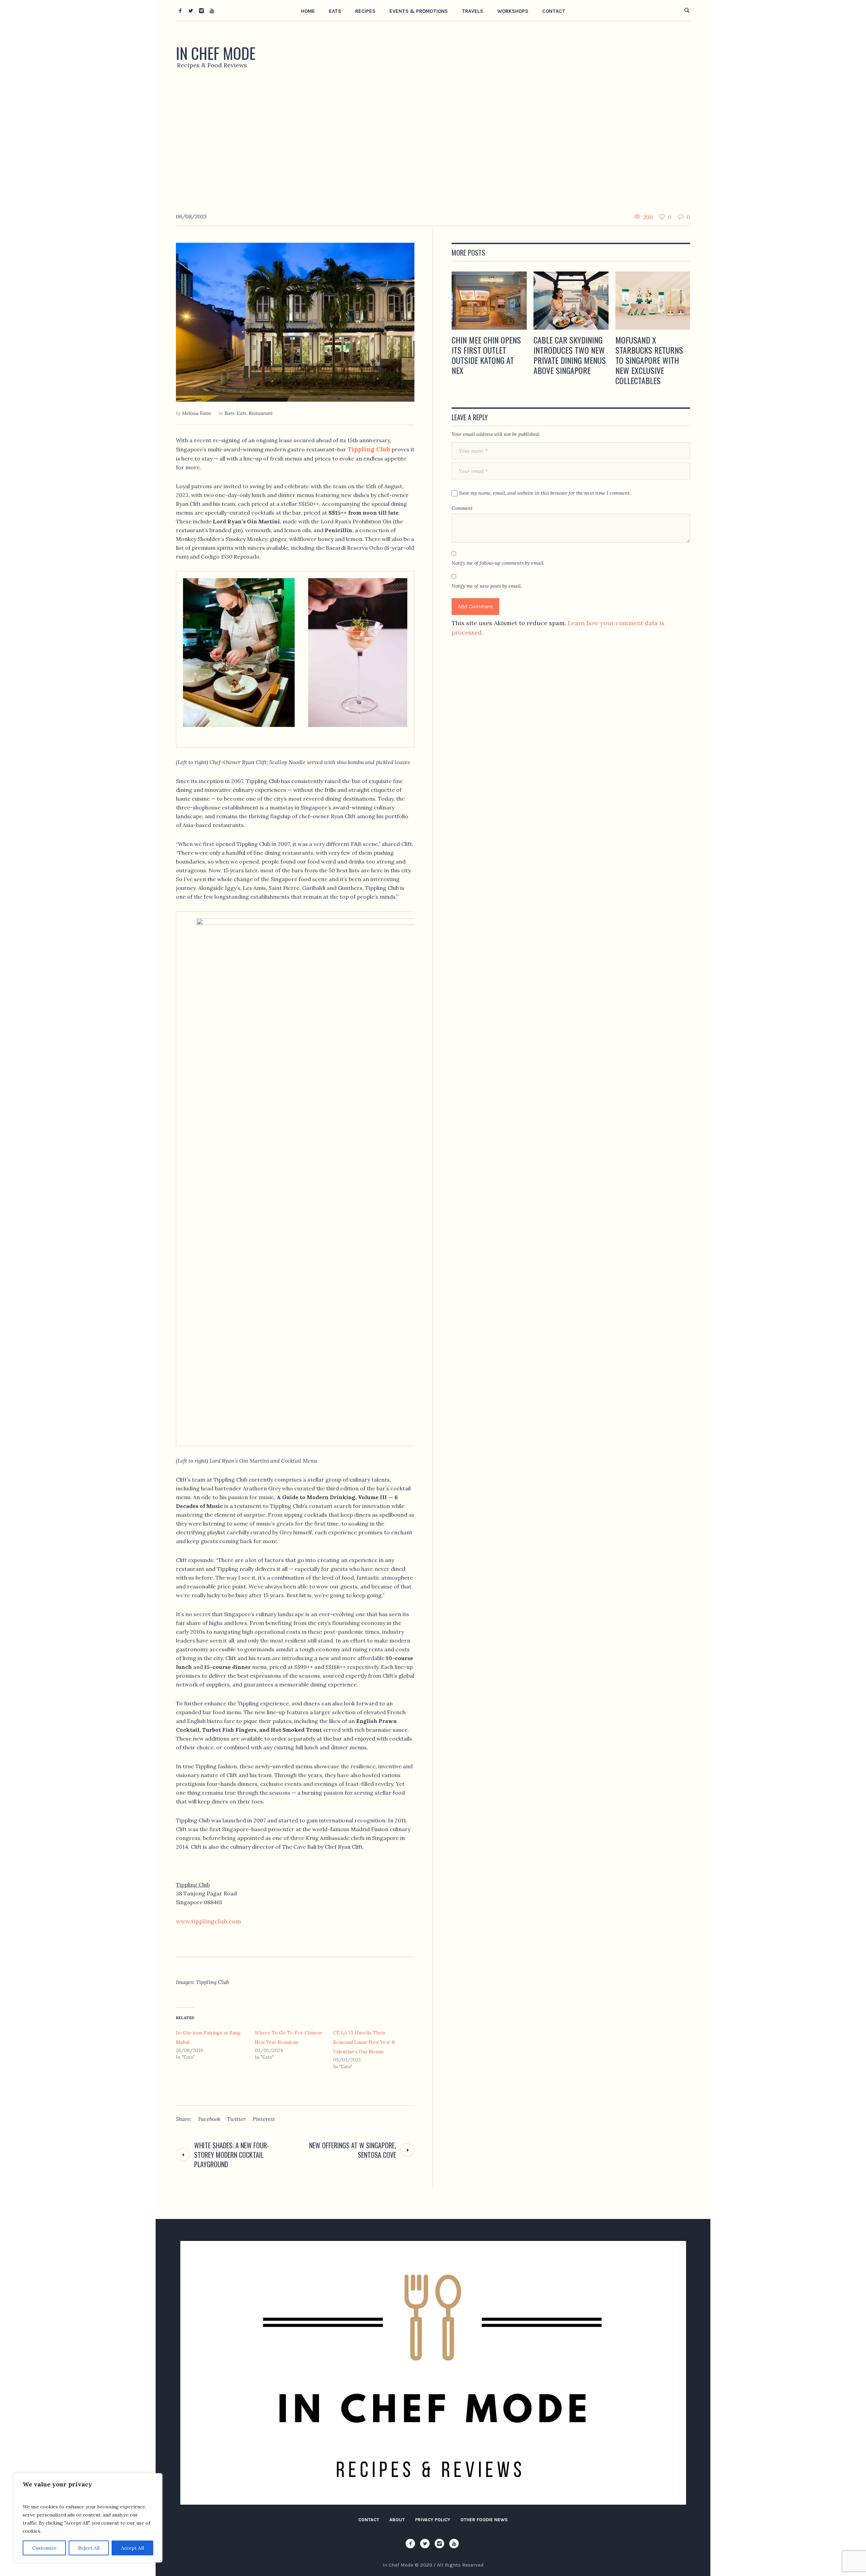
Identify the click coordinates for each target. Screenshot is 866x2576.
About (397, 2520)
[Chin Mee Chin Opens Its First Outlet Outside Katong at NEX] (489, 301)
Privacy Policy (433, 2520)
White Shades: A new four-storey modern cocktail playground (232, 2155)
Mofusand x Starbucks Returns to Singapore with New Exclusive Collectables (649, 360)
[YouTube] (212, 10)
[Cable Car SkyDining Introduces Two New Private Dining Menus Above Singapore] (571, 301)
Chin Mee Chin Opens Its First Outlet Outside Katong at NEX (486, 355)
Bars (230, 413)
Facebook (209, 2119)
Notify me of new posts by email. (487, 586)
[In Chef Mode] (433, 2373)
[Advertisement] (433, 144)
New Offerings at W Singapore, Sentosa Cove (353, 2150)
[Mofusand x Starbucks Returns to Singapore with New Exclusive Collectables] (653, 301)
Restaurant (261, 413)
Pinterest (264, 2119)
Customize (44, 2548)
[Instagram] (201, 10)
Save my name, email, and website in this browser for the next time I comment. (545, 493)
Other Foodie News (484, 2520)
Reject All (89, 2548)
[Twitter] (191, 10)
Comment (462, 508)
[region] (88, 2518)
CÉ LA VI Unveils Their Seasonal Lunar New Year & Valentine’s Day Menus (364, 2042)
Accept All (132, 2548)
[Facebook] (180, 10)
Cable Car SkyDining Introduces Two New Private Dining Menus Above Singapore (570, 355)
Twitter (236, 2119)
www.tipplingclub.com (209, 1921)
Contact (369, 2520)
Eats (242, 413)
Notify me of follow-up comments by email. (498, 563)
